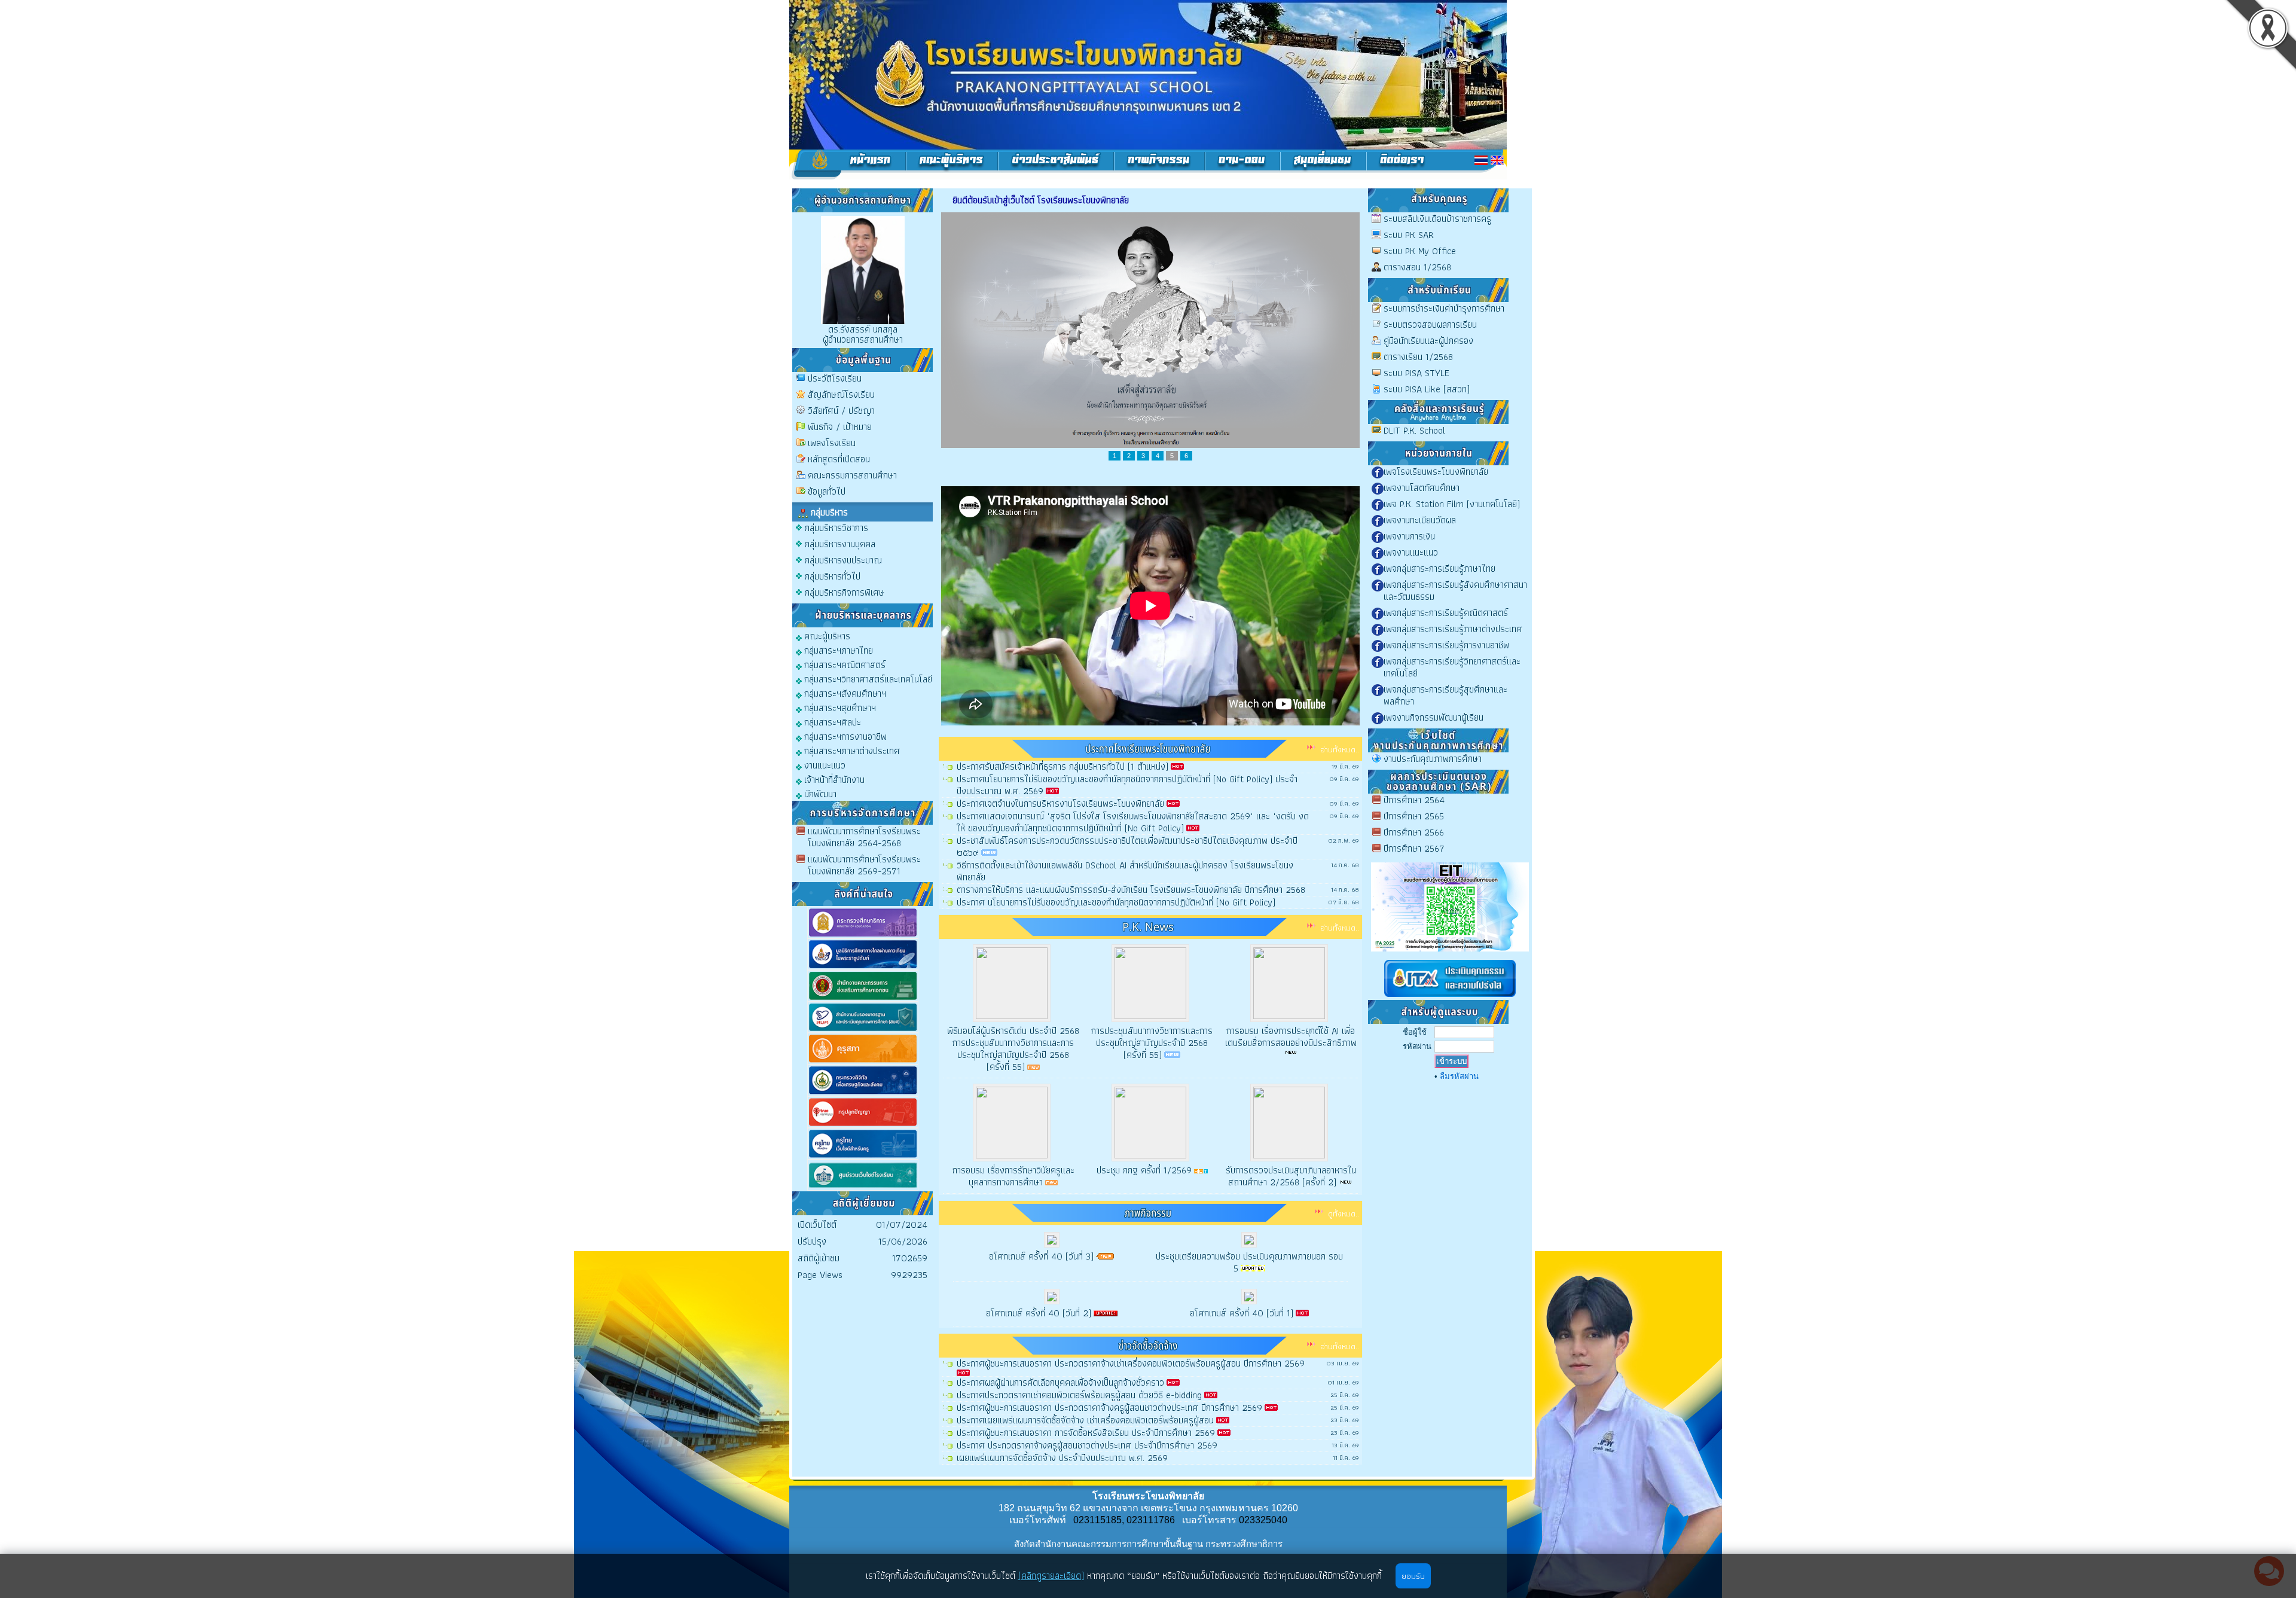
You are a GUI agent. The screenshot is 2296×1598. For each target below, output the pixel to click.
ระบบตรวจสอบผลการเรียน (1430, 324)
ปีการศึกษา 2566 (1414, 832)
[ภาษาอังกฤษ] (1497, 160)
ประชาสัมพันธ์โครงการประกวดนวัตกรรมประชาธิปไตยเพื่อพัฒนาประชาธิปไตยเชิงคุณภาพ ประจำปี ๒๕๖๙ (1127, 847)
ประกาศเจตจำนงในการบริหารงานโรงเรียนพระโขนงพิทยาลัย (1060, 803)
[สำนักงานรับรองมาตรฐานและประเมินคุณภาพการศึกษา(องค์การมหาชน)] (863, 1030)
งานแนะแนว (824, 765)
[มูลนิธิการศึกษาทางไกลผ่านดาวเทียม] (863, 967)
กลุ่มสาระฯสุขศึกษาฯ (839, 707)
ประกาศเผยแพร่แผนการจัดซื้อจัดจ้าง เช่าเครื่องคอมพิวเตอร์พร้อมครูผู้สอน (1085, 1420)
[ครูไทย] (863, 1157)
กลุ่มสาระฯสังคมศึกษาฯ (844, 693)
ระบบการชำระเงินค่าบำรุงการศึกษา (1444, 308)
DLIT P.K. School (1414, 430)
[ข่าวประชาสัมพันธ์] (1056, 164)
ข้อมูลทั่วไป (827, 491)
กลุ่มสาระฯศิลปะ (831, 722)
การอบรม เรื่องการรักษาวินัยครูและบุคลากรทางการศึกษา (1013, 1176)
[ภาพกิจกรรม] (1160, 164)
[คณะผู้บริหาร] (952, 164)
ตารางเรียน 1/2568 (1418, 357)
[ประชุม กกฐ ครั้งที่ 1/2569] (1150, 1123)
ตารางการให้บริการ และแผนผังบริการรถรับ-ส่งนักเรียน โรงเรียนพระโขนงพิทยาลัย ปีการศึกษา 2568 (1131, 890)
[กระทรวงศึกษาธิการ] (863, 936)
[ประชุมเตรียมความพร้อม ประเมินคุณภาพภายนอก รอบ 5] (1249, 1244)
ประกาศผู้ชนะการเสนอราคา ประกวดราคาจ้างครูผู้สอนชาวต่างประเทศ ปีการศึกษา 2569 (1109, 1408)
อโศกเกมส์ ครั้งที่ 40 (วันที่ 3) (1041, 1256)
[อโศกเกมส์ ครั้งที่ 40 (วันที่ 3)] (1052, 1244)
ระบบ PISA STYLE (1416, 373)
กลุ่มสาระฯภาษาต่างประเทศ (851, 750)
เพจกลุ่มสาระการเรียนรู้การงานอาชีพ (1446, 645)
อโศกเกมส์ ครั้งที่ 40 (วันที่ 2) (1039, 1313)
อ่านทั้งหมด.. (1340, 749)
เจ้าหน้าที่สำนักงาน (833, 779)
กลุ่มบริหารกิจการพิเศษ (845, 592)
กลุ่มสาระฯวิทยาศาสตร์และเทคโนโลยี (867, 678)
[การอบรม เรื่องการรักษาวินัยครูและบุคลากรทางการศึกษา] (1012, 1123)
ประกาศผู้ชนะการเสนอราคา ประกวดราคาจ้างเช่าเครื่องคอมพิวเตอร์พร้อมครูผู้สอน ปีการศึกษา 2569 (1131, 1363)
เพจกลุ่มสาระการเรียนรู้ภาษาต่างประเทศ (1453, 629)
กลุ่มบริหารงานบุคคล (840, 544)
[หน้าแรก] (848, 164)
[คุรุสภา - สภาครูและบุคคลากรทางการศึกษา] (863, 1062)
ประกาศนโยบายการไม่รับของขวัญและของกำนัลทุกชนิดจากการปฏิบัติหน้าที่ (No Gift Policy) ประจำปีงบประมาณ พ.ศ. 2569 (1127, 785)
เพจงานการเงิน (1409, 536)
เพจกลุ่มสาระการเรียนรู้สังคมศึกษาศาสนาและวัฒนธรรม (1455, 591)
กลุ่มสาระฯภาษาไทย (837, 650)
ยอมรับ (1413, 1576)
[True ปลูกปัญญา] (863, 1125)
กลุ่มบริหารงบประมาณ (843, 560)
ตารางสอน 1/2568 (1417, 267)
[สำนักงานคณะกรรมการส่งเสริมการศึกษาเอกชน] (863, 999)
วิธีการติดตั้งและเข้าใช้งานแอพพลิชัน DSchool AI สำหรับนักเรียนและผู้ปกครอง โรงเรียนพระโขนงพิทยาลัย (1125, 871)
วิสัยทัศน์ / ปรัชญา (841, 411)
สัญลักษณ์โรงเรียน (841, 394)
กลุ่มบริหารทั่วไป (833, 576)
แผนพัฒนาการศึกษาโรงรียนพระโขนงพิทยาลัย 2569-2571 (864, 865)
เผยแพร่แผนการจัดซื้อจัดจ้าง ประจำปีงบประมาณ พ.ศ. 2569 (1062, 1458)
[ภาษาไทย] (1481, 160)
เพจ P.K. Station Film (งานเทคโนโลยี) (1452, 504)
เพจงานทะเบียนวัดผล (1420, 520)
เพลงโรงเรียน (832, 443)
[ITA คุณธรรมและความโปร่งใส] (1450, 997)
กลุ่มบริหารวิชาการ (836, 528)
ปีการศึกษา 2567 (1414, 848)
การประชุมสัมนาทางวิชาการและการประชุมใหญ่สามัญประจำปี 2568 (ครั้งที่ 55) (1152, 1043)
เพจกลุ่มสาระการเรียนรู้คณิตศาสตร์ (1446, 613)
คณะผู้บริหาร (826, 635)
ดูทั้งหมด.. (1344, 1213)
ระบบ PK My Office (1420, 251)
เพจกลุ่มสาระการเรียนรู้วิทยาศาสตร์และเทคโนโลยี (1452, 667)
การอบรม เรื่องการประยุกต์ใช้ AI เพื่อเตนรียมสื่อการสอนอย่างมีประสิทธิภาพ (1291, 1037)
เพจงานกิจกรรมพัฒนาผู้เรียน (1434, 717)
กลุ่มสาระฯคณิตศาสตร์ (844, 664)
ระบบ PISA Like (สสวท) (1427, 389)
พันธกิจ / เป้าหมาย (840, 427)
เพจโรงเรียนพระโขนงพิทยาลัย (1436, 472)
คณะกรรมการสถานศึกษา (852, 475)
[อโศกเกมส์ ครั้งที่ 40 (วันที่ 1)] (1249, 1300)
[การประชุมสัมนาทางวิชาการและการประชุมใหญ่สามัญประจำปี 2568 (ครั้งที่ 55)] (1150, 983)
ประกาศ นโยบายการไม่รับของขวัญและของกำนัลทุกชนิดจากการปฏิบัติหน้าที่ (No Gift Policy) (1116, 902)
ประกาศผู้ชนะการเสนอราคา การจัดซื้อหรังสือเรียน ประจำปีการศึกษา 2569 (1086, 1433)
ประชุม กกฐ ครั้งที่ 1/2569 (1144, 1170)
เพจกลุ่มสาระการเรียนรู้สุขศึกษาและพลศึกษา (1445, 695)
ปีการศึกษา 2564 (1414, 800)
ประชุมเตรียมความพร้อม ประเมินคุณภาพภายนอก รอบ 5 (1249, 1262)
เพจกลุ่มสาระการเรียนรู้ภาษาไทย (1439, 568)
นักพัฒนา (819, 793)
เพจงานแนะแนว (1411, 552)
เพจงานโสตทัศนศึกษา (1422, 488)
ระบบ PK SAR (1409, 235)
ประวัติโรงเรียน (835, 378)
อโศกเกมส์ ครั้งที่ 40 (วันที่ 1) (1242, 1313)
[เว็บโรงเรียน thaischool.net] (863, 1188)
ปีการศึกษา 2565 (1414, 816)
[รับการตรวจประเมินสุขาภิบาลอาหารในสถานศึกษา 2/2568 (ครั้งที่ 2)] (1289, 1123)
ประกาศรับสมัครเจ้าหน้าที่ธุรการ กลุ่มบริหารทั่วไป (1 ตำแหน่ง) (1062, 766)
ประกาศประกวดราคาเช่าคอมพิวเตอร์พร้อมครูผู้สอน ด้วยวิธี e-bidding (1079, 1395)
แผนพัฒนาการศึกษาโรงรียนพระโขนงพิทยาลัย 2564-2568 (864, 837)
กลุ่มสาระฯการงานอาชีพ (844, 736)
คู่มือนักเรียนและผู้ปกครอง (1428, 341)
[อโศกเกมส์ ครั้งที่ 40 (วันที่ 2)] (1052, 1300)
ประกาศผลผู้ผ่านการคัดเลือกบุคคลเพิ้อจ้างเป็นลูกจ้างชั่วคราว (1060, 1382)
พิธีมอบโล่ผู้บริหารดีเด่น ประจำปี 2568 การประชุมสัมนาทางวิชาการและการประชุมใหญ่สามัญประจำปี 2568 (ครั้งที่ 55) (1013, 1049)
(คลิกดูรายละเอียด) (1051, 1576)
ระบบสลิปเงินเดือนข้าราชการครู (1437, 219)
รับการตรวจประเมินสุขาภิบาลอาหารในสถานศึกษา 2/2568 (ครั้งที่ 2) (1291, 1176)
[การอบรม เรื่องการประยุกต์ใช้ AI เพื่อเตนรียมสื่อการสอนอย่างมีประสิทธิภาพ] (1289, 983)
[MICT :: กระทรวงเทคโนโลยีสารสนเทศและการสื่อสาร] (863, 1094)
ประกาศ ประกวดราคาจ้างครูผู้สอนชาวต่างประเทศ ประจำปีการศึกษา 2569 (1087, 1445)
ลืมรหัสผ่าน (1459, 1076)
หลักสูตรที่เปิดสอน (839, 459)
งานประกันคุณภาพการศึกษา (1433, 759)
